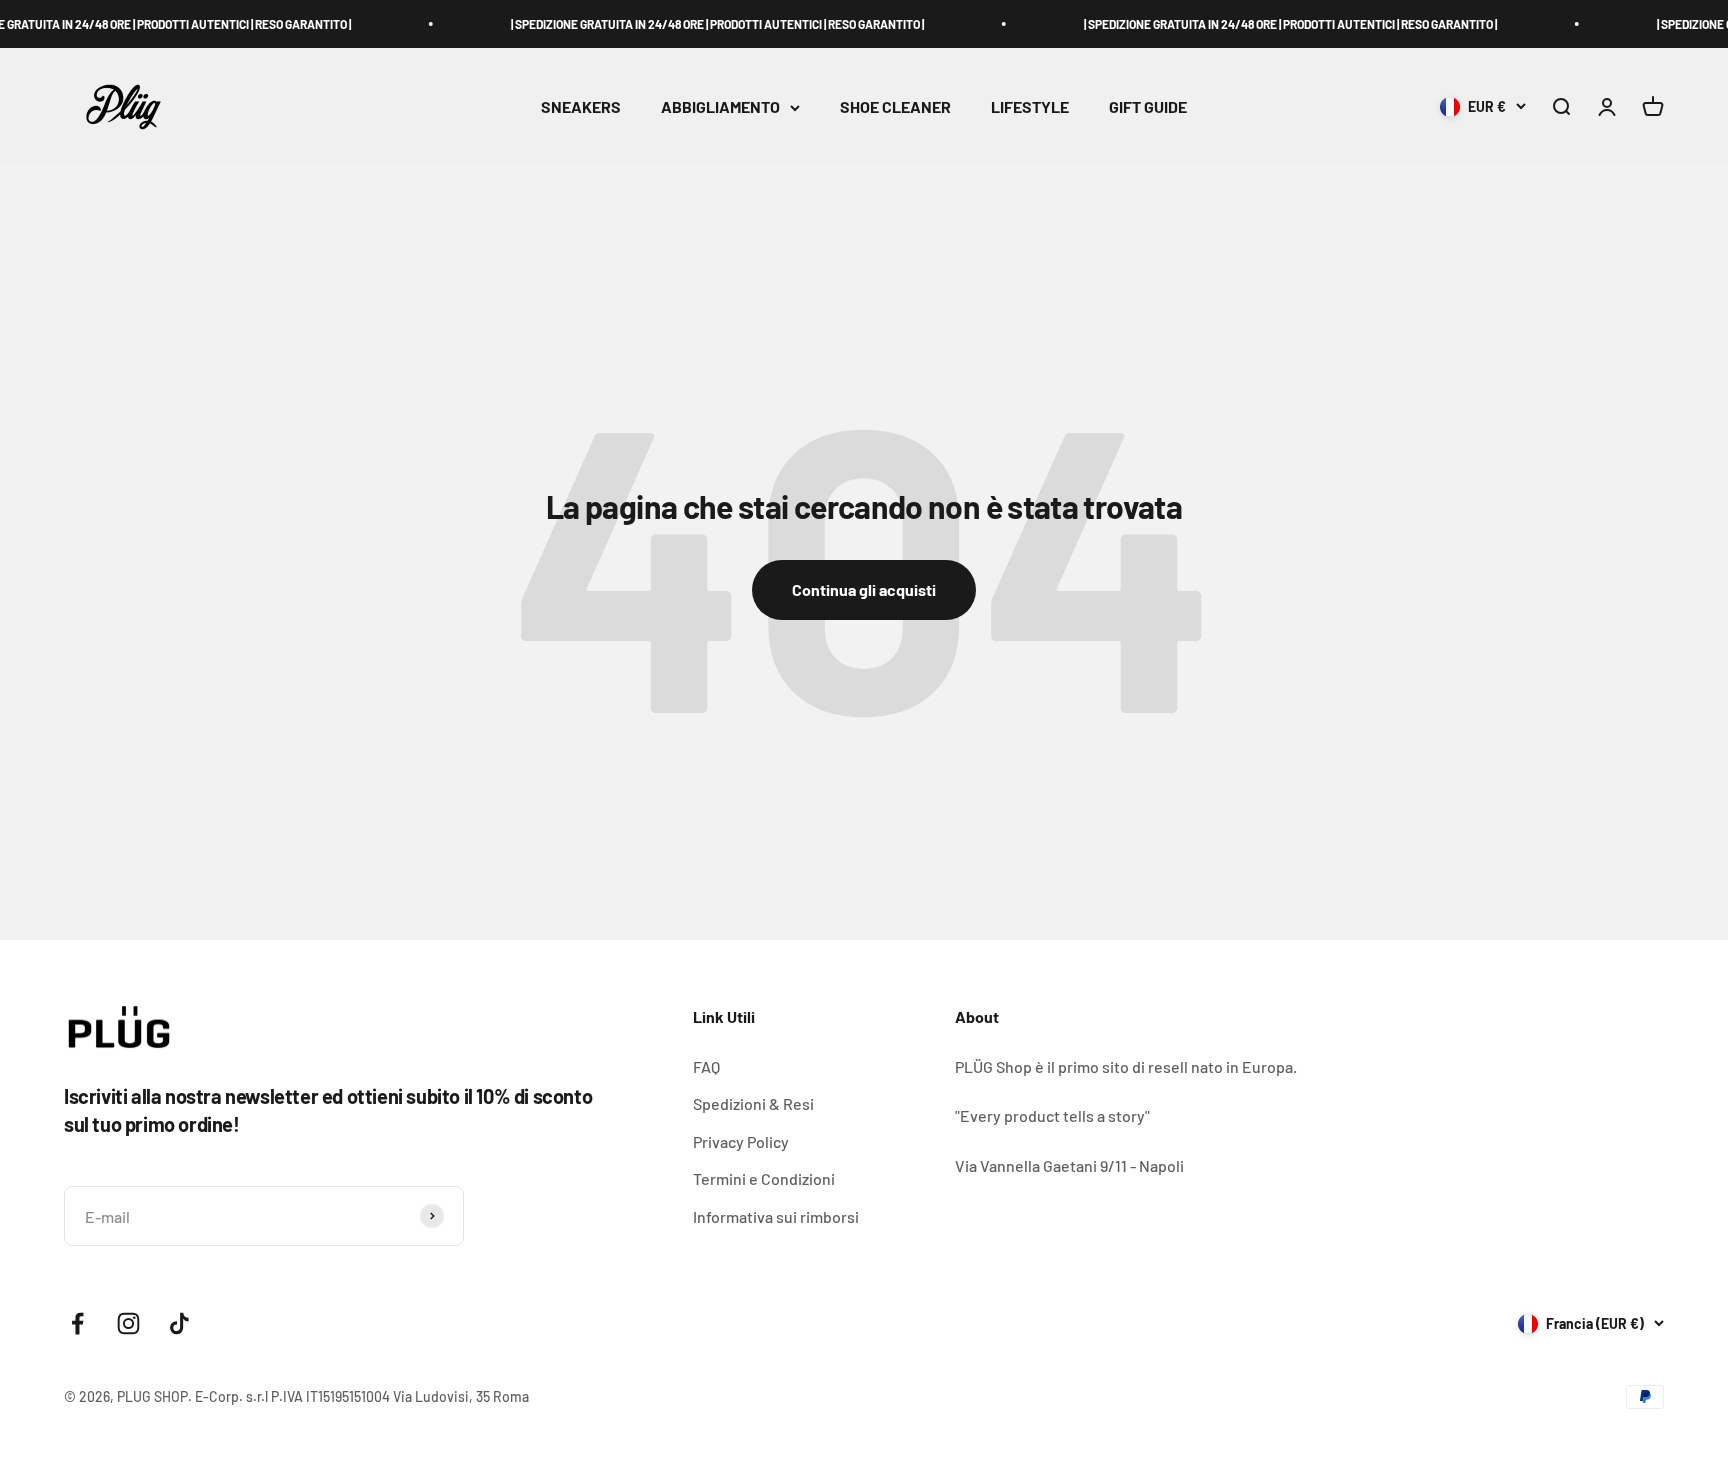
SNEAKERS (581, 107)
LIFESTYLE (1030, 107)
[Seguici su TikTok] (179, 1323)
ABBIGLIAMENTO (720, 107)
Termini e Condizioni (764, 1178)
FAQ (706, 1066)
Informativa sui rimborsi (776, 1216)
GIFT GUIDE (1148, 107)
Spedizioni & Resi (753, 1103)
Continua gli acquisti (864, 589)
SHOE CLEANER (895, 107)
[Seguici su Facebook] (77, 1323)
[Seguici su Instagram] (128, 1323)
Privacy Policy (741, 1141)
